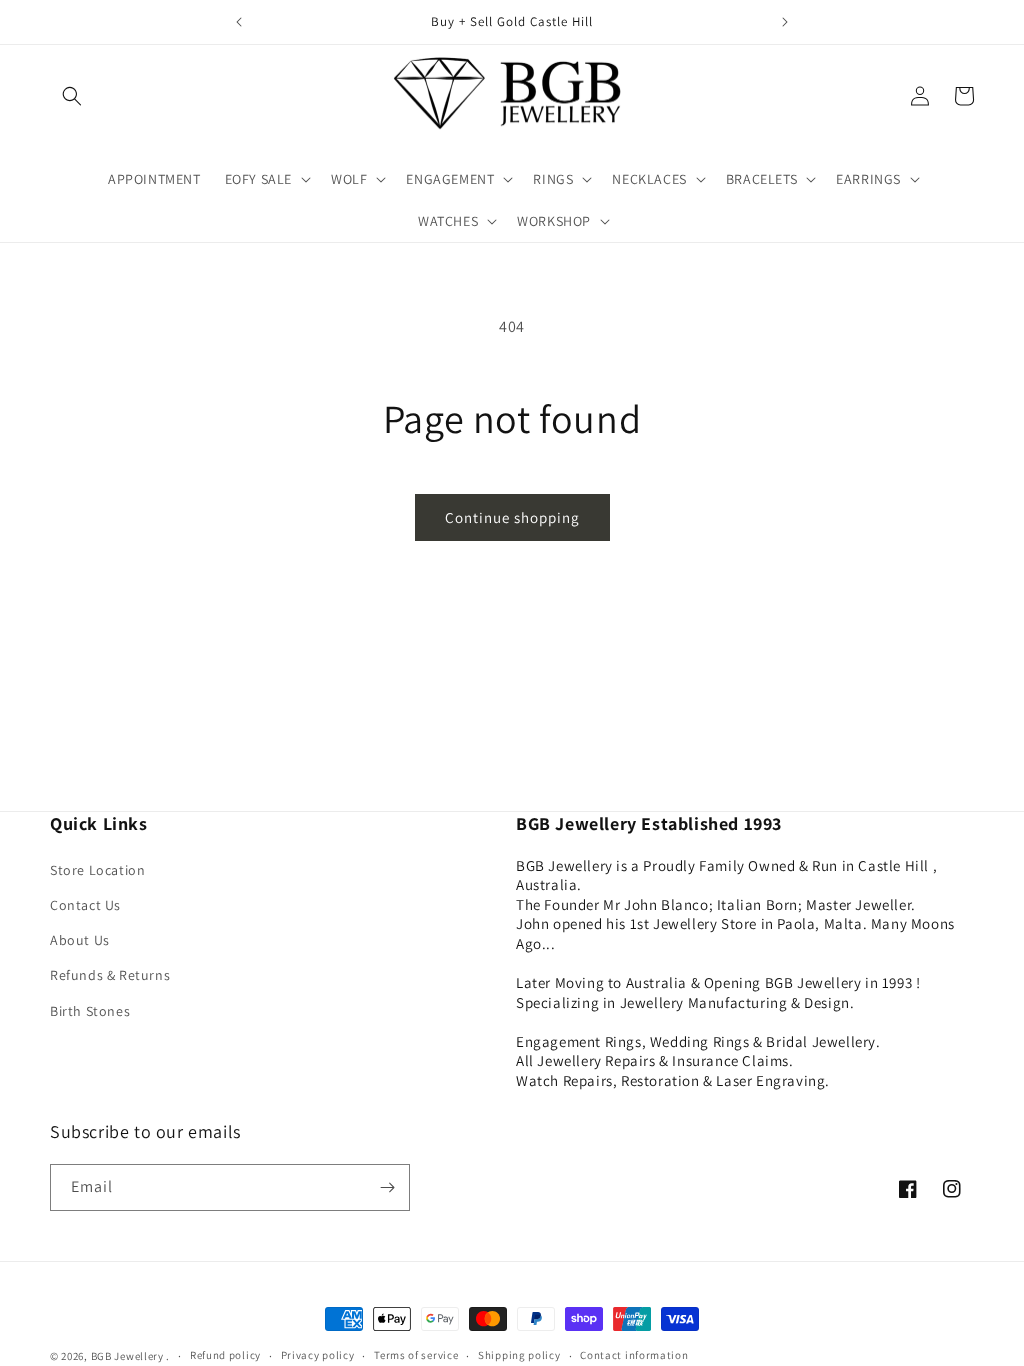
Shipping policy (519, 1355)
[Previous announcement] (239, 22)
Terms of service (416, 1355)
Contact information (634, 1355)
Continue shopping (512, 517)
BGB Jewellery (127, 1356)
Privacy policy (318, 1355)
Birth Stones (90, 1011)
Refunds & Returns (110, 975)
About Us (80, 940)
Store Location (97, 870)
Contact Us (85, 905)
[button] (72, 96)
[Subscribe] (387, 1187)
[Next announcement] (785, 22)
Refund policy (225, 1355)
